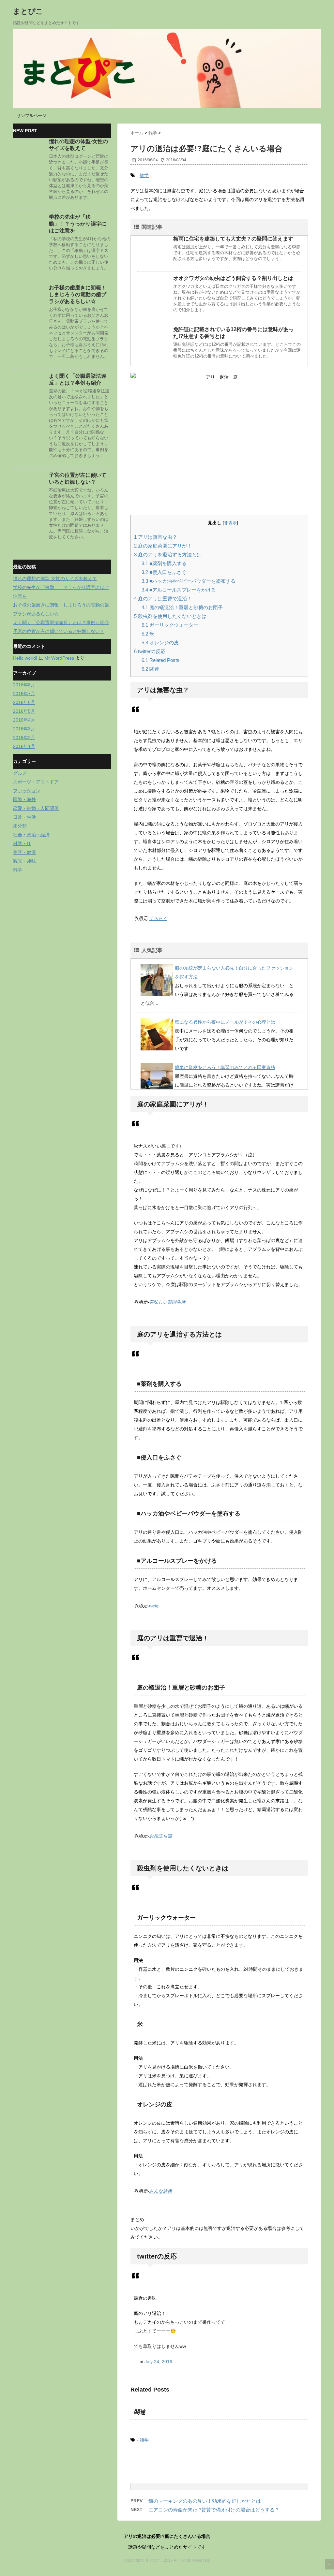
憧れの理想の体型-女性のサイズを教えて (55, 578)
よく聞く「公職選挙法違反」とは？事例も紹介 (61, 622)
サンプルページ (31, 116)
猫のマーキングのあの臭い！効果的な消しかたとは (205, 2501)
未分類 (20, 826)
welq (154, 1606)
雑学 (144, 175)
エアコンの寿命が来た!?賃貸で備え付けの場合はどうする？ (214, 2510)
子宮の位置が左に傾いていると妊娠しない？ (59, 631)
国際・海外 (24, 799)
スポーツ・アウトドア (36, 782)
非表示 (230, 523)
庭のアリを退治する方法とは (168, 555)
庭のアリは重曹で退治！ (163, 599)
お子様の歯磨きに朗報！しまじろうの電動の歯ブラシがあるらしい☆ (78, 294)
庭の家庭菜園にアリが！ (163, 546)
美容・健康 (24, 852)
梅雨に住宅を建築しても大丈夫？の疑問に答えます (233, 239)
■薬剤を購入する (164, 563)
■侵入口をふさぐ (164, 572)
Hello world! (25, 658)
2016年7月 (24, 694)
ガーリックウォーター (170, 625)
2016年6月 (24, 702)
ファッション (27, 791)
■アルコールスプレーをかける (179, 590)
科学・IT (22, 843)
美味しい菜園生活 (167, 1302)
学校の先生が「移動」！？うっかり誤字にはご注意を (78, 224)
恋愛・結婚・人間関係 (36, 808)
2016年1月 (24, 746)
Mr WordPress (59, 658)
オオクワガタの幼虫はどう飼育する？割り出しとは (233, 278)
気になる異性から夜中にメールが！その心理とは (225, 1022)
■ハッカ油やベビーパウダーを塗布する (189, 581)
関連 (150, 669)
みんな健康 (160, 2191)
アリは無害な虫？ (156, 537)
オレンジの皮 (160, 643)
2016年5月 (24, 711)
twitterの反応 (150, 651)
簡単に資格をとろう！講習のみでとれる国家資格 (225, 1067)
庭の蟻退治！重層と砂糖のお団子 (182, 607)
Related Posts (160, 660)
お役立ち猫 (160, 1836)
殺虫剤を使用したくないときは (170, 616)
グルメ (20, 773)
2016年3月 (24, 729)
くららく (158, 918)
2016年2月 (24, 738)
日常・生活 (24, 817)
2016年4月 (24, 720)
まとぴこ (28, 11)
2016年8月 (24, 685)
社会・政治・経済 (31, 835)
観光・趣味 (24, 861)
